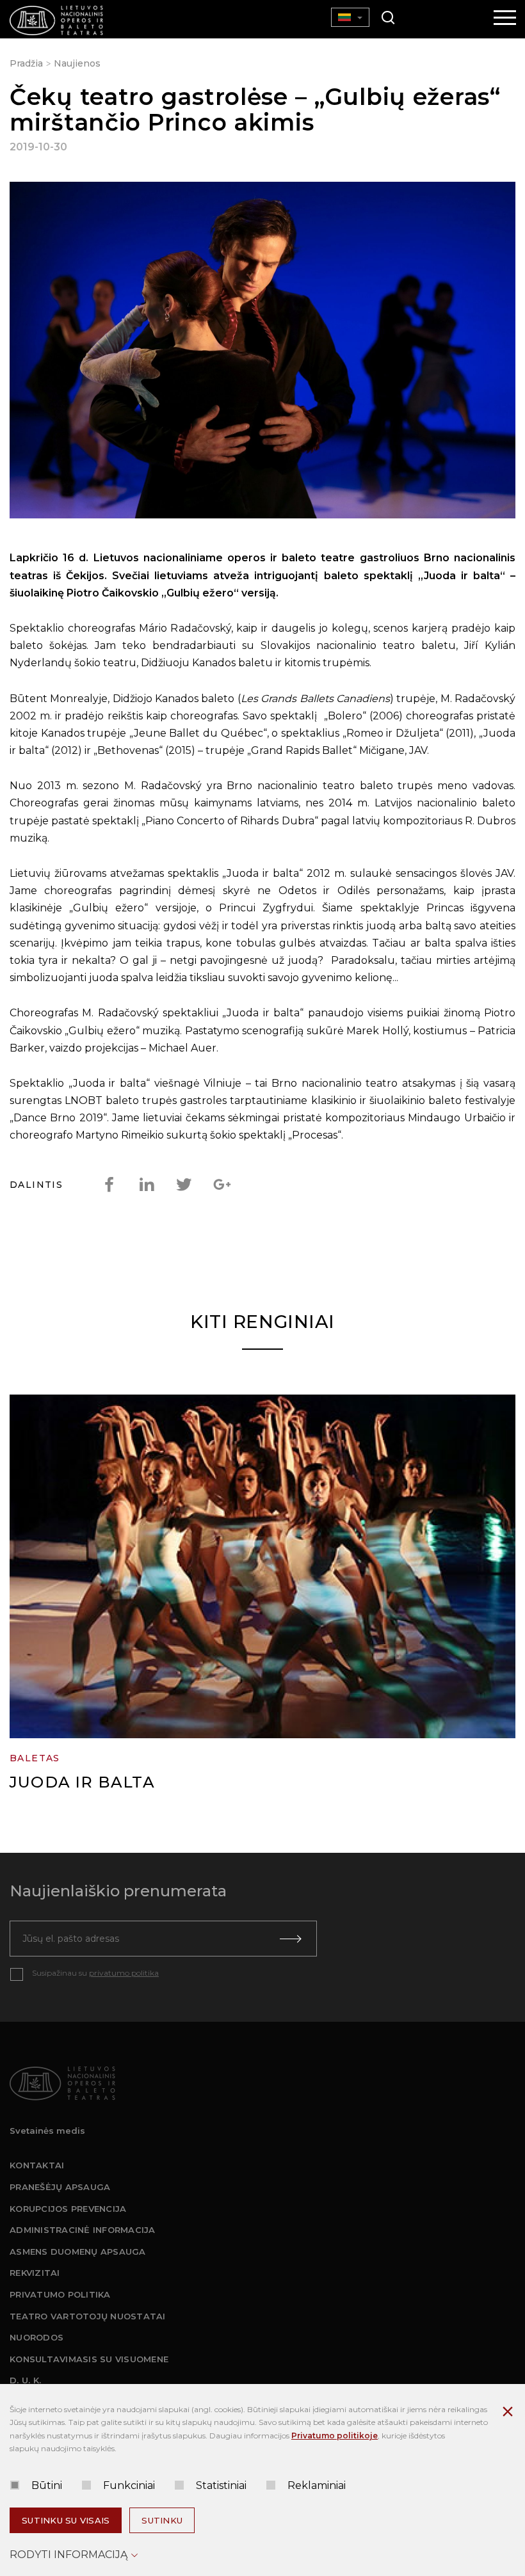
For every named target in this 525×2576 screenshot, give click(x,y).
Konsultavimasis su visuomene (89, 2359)
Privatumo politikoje (335, 2436)
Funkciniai (129, 2485)
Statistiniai (221, 2485)
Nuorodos (36, 2337)
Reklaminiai (317, 2485)
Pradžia (26, 63)
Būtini (47, 2485)
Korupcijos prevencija (68, 2209)
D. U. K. (25, 2380)
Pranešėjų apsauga (60, 2187)
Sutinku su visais (66, 2520)
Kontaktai (37, 2165)
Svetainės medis (47, 2131)
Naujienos (77, 63)
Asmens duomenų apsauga (78, 2252)
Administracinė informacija (83, 2230)
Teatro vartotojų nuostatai (88, 2316)
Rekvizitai (35, 2273)
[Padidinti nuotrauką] (262, 353)
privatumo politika (124, 1973)
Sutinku (162, 2520)
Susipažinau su (95, 1973)
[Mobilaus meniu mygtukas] (505, 19)
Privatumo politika (60, 2294)
